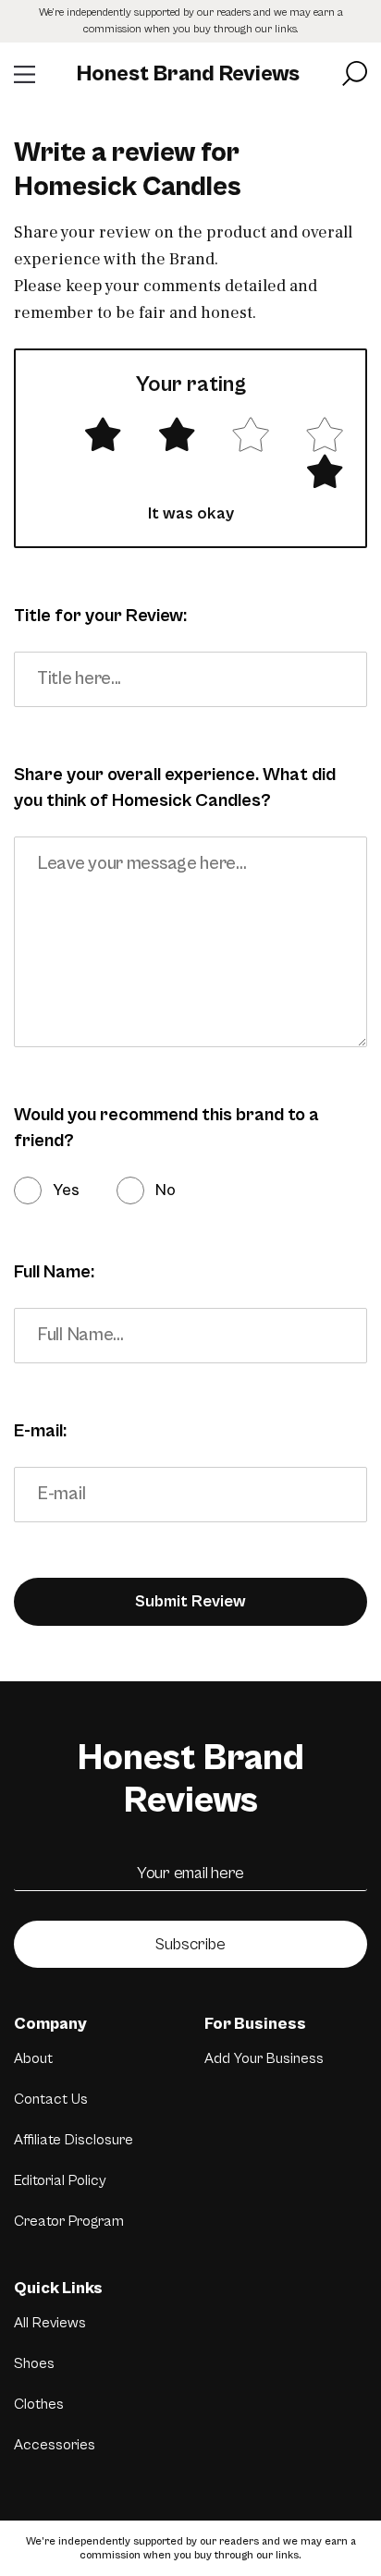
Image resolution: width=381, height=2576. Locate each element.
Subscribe (190, 1944)
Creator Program (69, 2221)
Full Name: (54, 1272)
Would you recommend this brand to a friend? (166, 1128)
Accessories (55, 2445)
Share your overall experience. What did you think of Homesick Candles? (175, 788)
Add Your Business (264, 2058)
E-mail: (40, 1431)
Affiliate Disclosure (74, 2140)
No (166, 1190)
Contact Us (51, 2099)
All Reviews (50, 2323)
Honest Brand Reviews (188, 74)
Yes (66, 1190)
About (33, 2058)
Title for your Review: (100, 616)
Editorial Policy (60, 2180)
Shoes (34, 2363)
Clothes (39, 2404)
